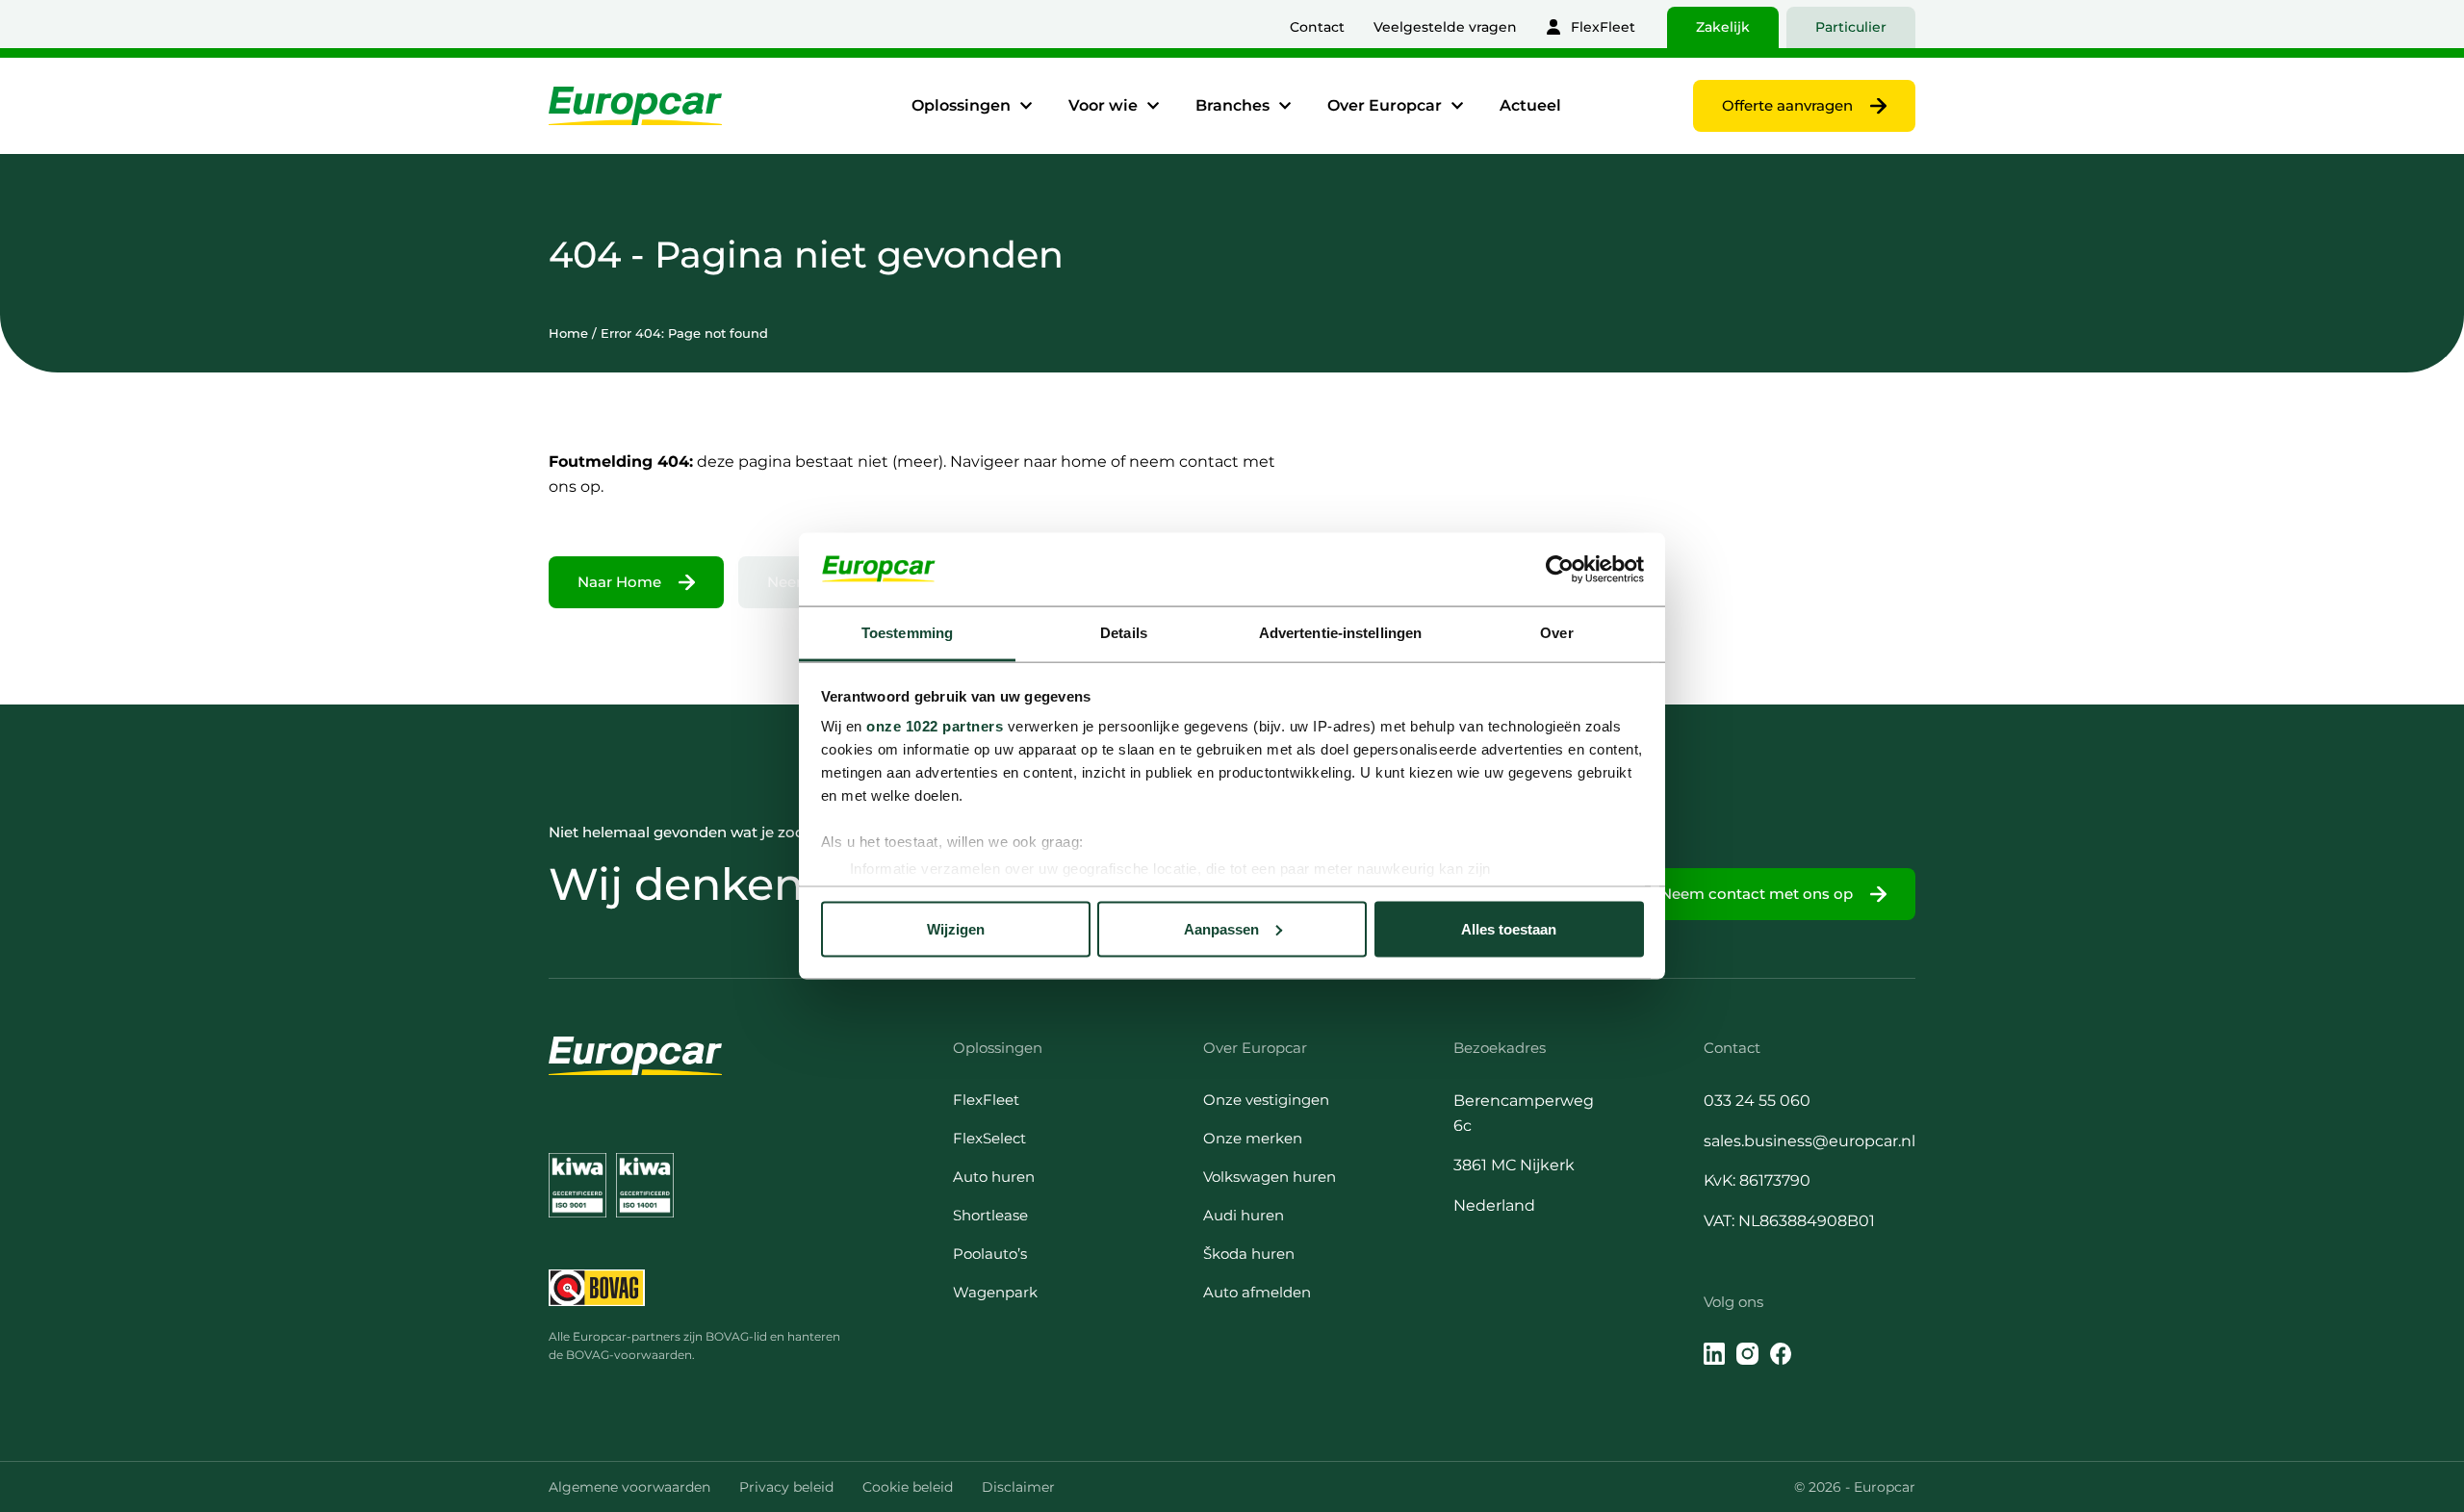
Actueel (1530, 105)
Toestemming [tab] (907, 633)
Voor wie (1103, 105)
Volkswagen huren (1270, 1177)
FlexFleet (1603, 27)
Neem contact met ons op (1757, 894)
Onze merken (1253, 1138)
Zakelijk (1723, 27)
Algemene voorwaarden (629, 1487)
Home (568, 333)
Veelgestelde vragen (1445, 27)
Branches (1232, 105)
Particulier (1851, 27)
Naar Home (619, 582)
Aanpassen (1221, 928)
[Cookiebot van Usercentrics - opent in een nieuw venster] (1560, 569)
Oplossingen (961, 105)
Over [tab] (1556, 633)
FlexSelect (989, 1138)
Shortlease (990, 1215)
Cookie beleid (908, 1487)
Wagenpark (995, 1292)
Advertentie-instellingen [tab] (1340, 633)
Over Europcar (1385, 105)
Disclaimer (1018, 1487)
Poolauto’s (990, 1254)
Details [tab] (1124, 633)
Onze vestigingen (1266, 1100)
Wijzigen (956, 928)
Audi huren (1244, 1215)
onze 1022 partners (935, 726)
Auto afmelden (1257, 1292)
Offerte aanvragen (1787, 105)
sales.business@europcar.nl (1809, 1141)
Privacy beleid (786, 1487)
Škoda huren (1249, 1254)
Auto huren (994, 1177)
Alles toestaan (1509, 928)
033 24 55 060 (1757, 1101)
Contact (1317, 27)
